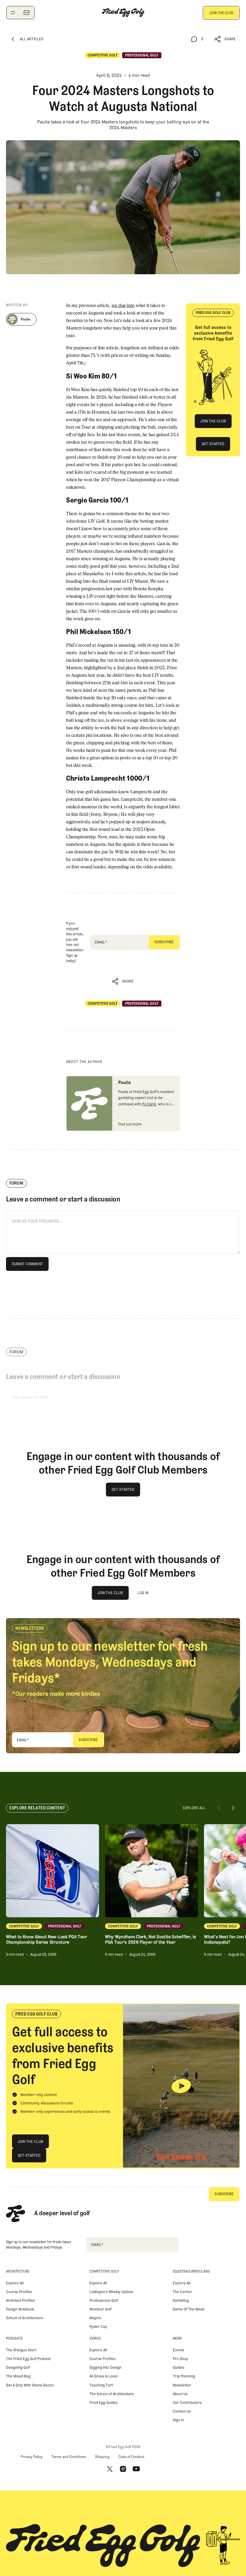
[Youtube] (136, 2469)
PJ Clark (149, 1104)
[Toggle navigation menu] (13, 13)
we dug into (123, 306)
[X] (110, 2469)
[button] (225, 39)
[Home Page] (123, 13)
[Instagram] (123, 2469)
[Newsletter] (26, 13)
